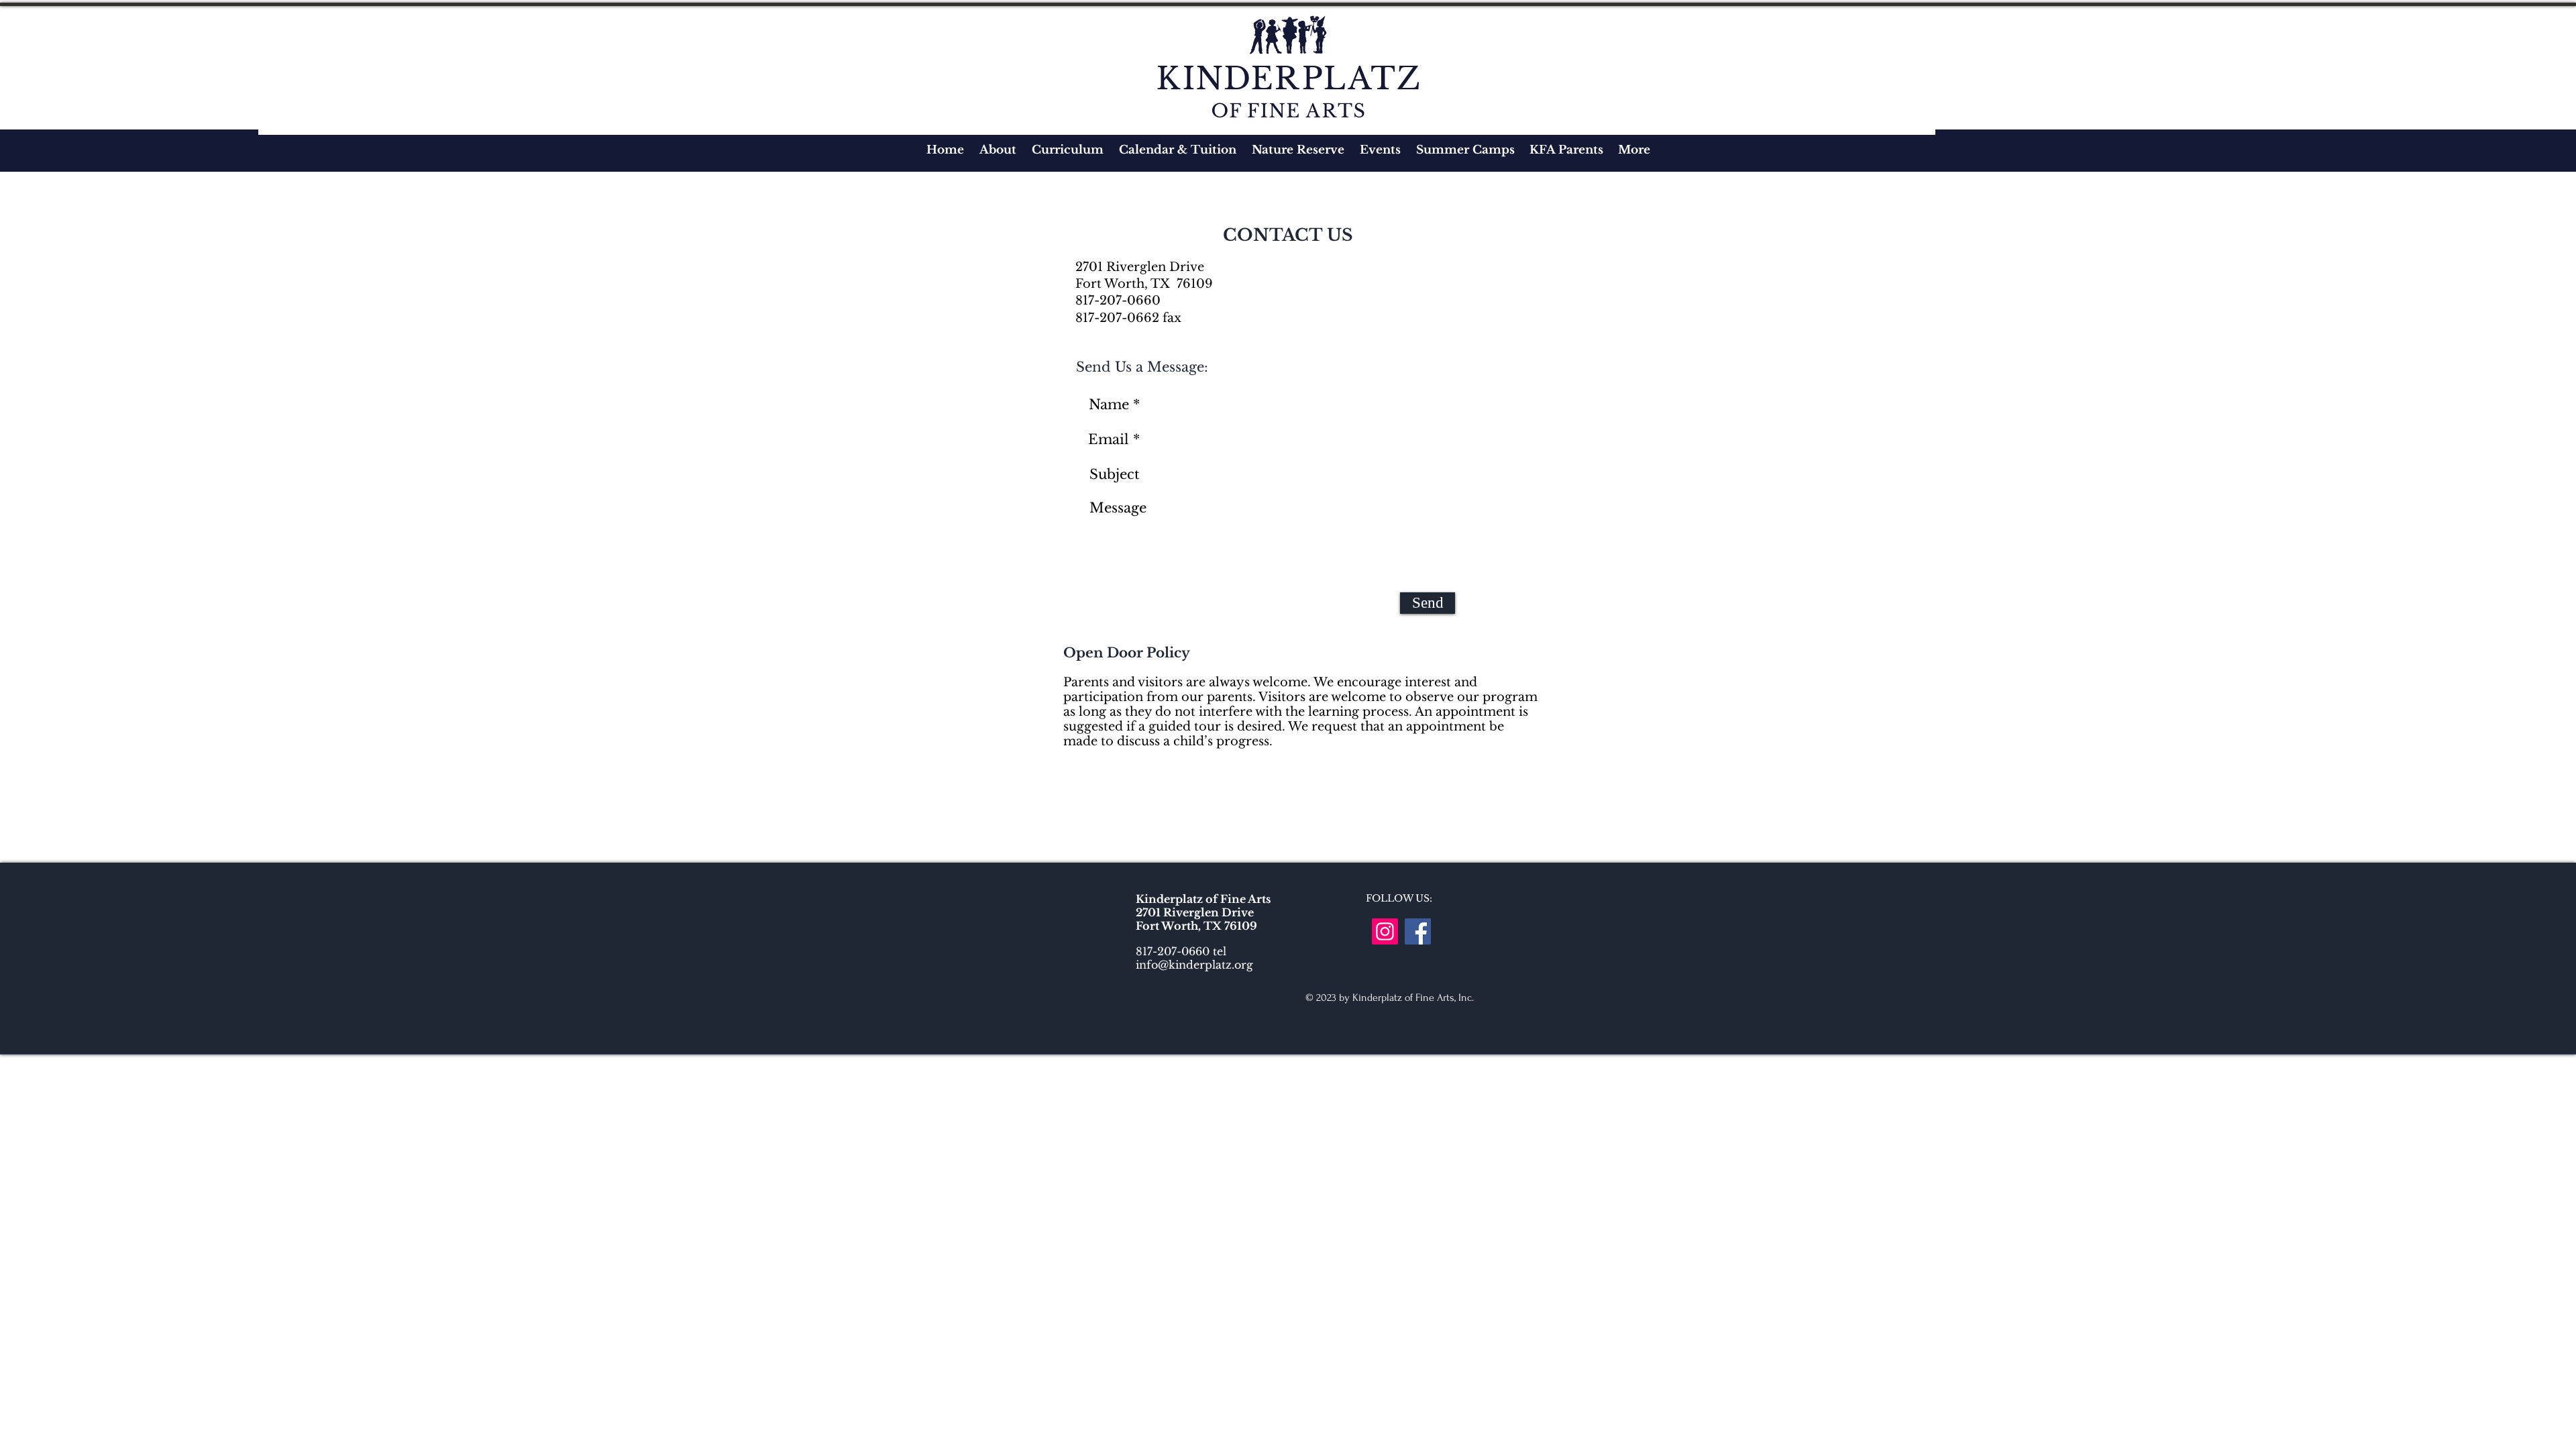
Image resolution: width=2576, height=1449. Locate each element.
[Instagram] (1385, 931)
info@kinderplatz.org (1194, 965)
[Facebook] (1418, 931)
